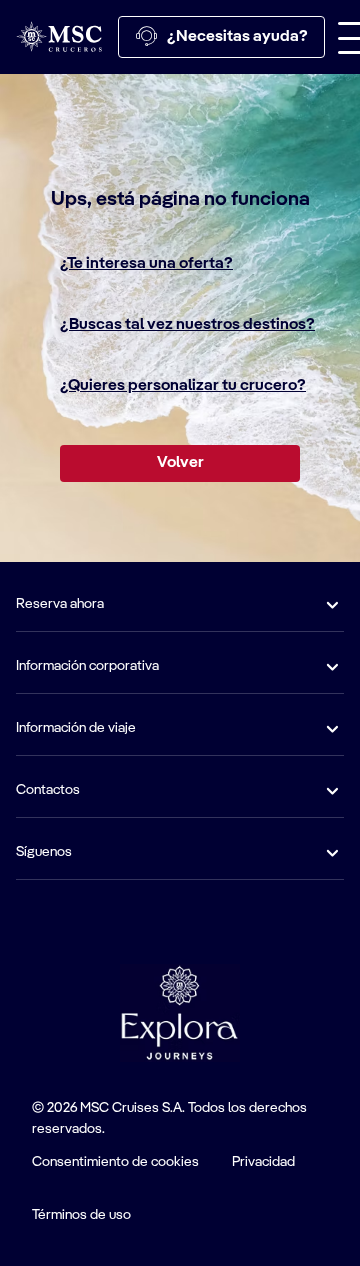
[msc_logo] (59, 36)
